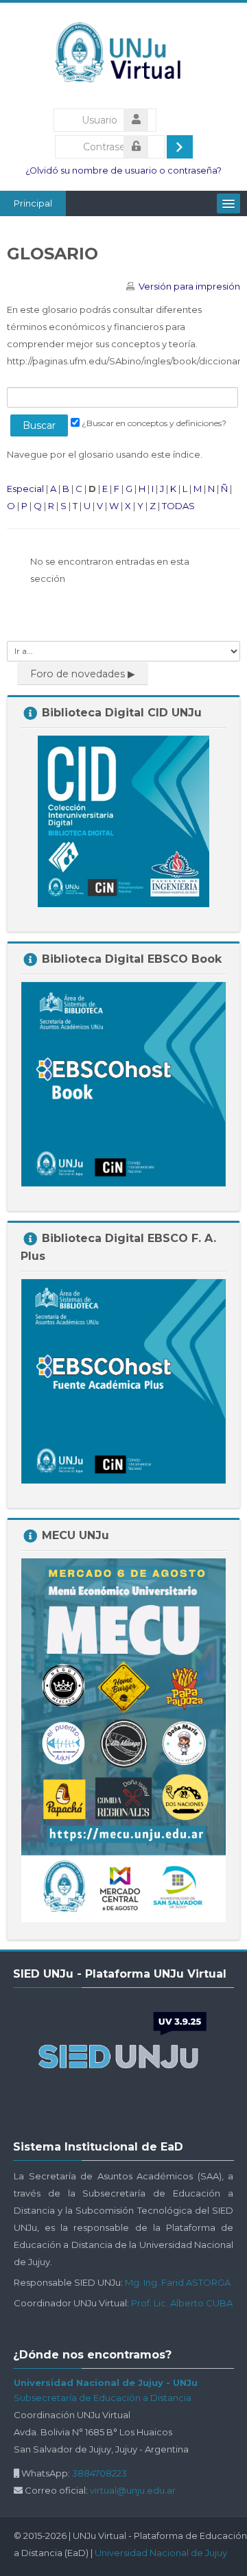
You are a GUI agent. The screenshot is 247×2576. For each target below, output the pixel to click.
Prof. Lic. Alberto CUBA (182, 2303)
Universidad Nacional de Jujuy (161, 2553)
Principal (33, 203)
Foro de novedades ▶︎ (83, 674)
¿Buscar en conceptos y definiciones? (154, 423)
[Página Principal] (124, 56)
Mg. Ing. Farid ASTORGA (178, 2282)
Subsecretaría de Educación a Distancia (103, 2398)
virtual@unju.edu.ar (133, 2490)
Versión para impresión (189, 286)
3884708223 (99, 2473)
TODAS (178, 506)
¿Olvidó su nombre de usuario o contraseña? (123, 171)
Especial (25, 489)
